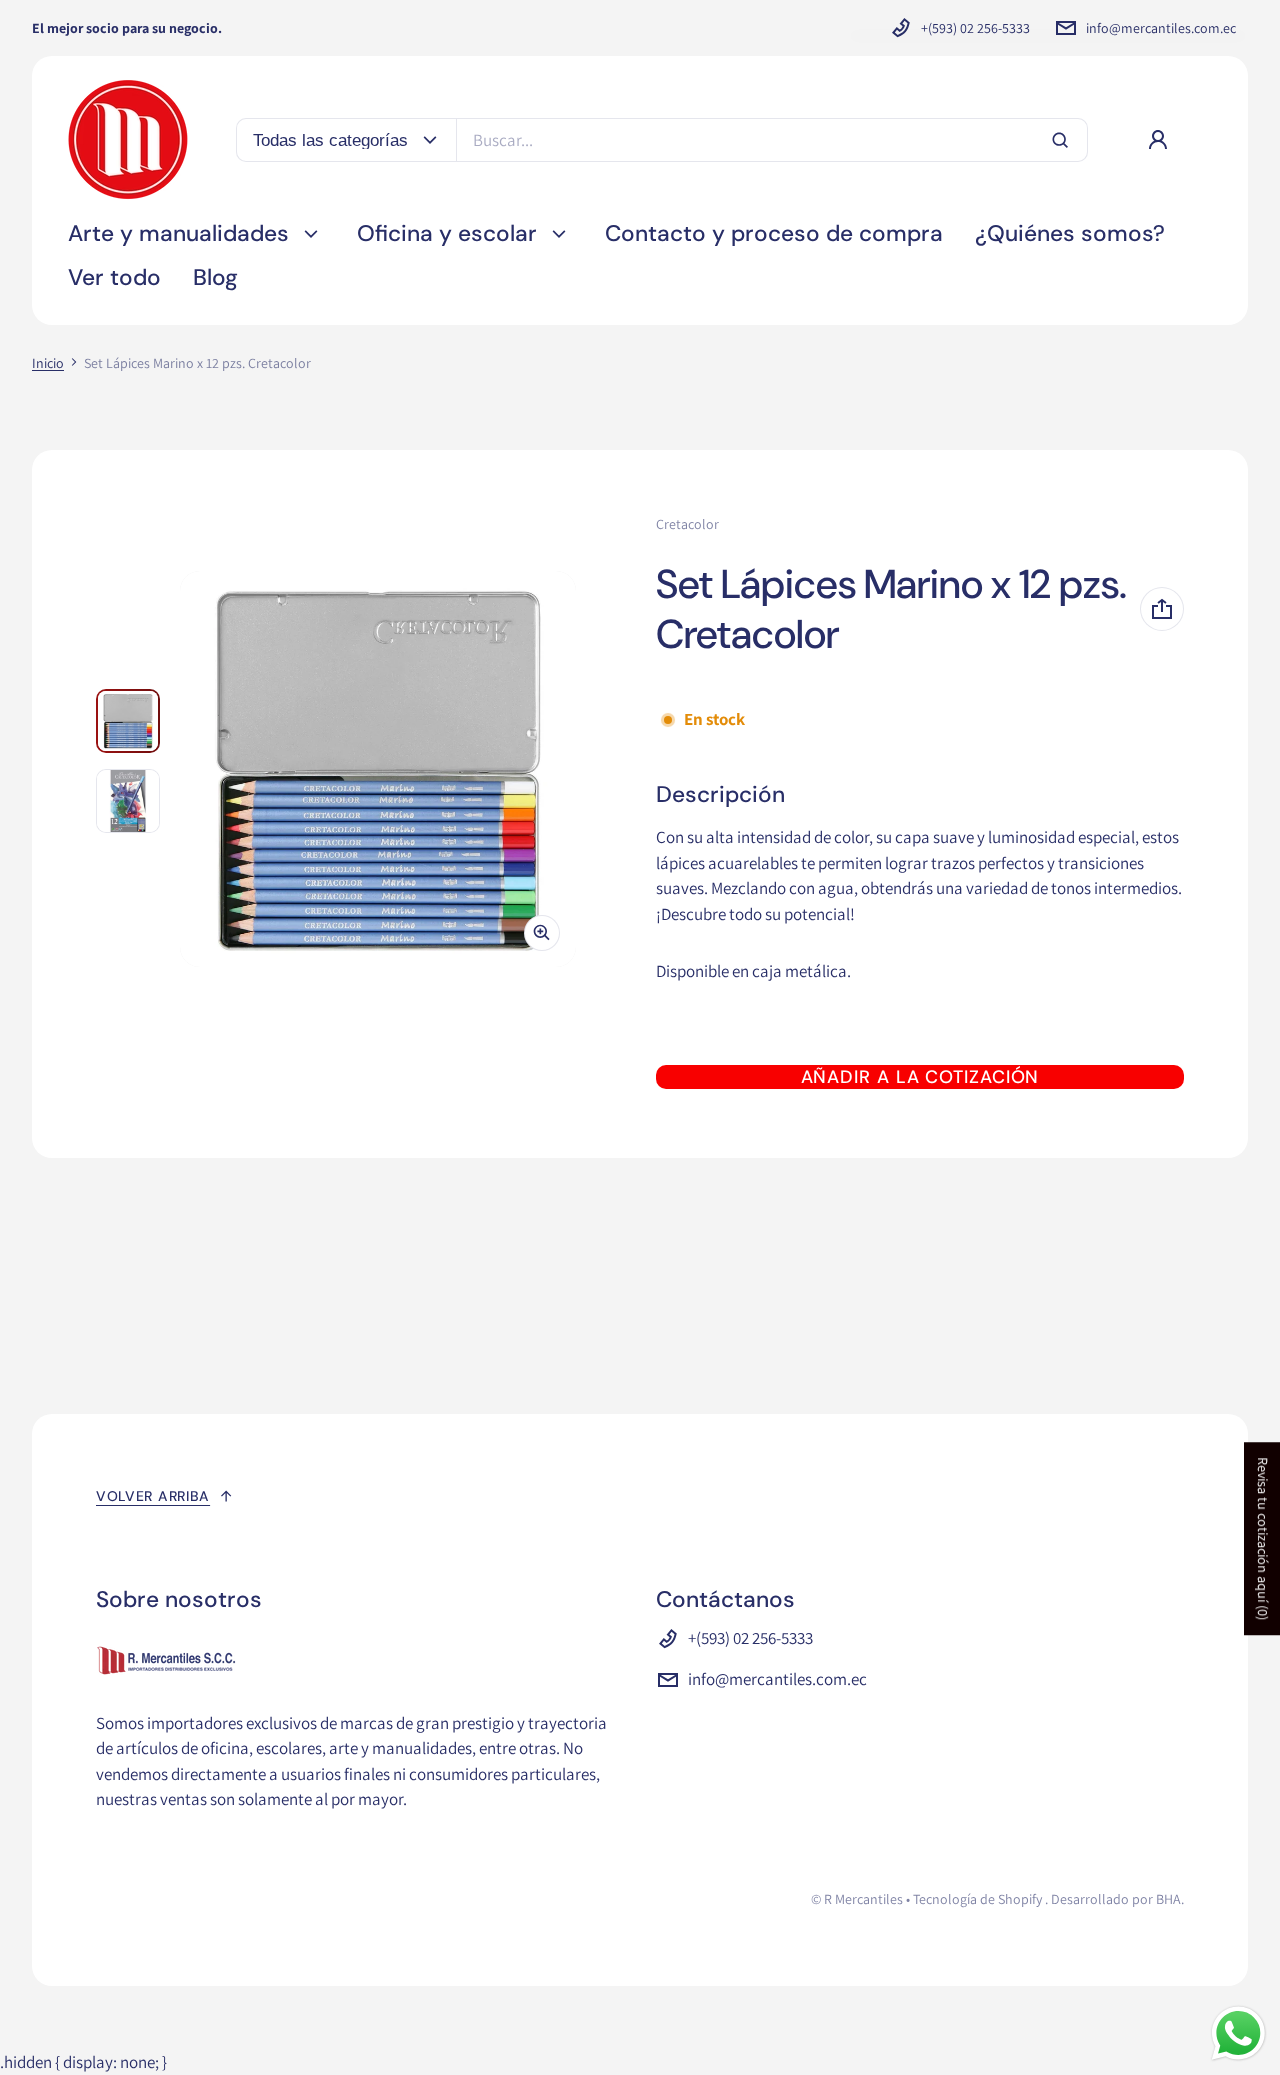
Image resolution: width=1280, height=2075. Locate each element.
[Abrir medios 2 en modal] (378, 769)
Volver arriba (153, 1496)
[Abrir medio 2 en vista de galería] (128, 801)
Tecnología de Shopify (977, 1899)
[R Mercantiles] (128, 140)
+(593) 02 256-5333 (975, 28)
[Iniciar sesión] (1158, 140)
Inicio (48, 363)
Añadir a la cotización (920, 1077)
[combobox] (772, 140)
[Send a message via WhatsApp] (1238, 2033)
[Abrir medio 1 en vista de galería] (128, 721)
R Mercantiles (863, 1899)
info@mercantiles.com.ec (1161, 28)
